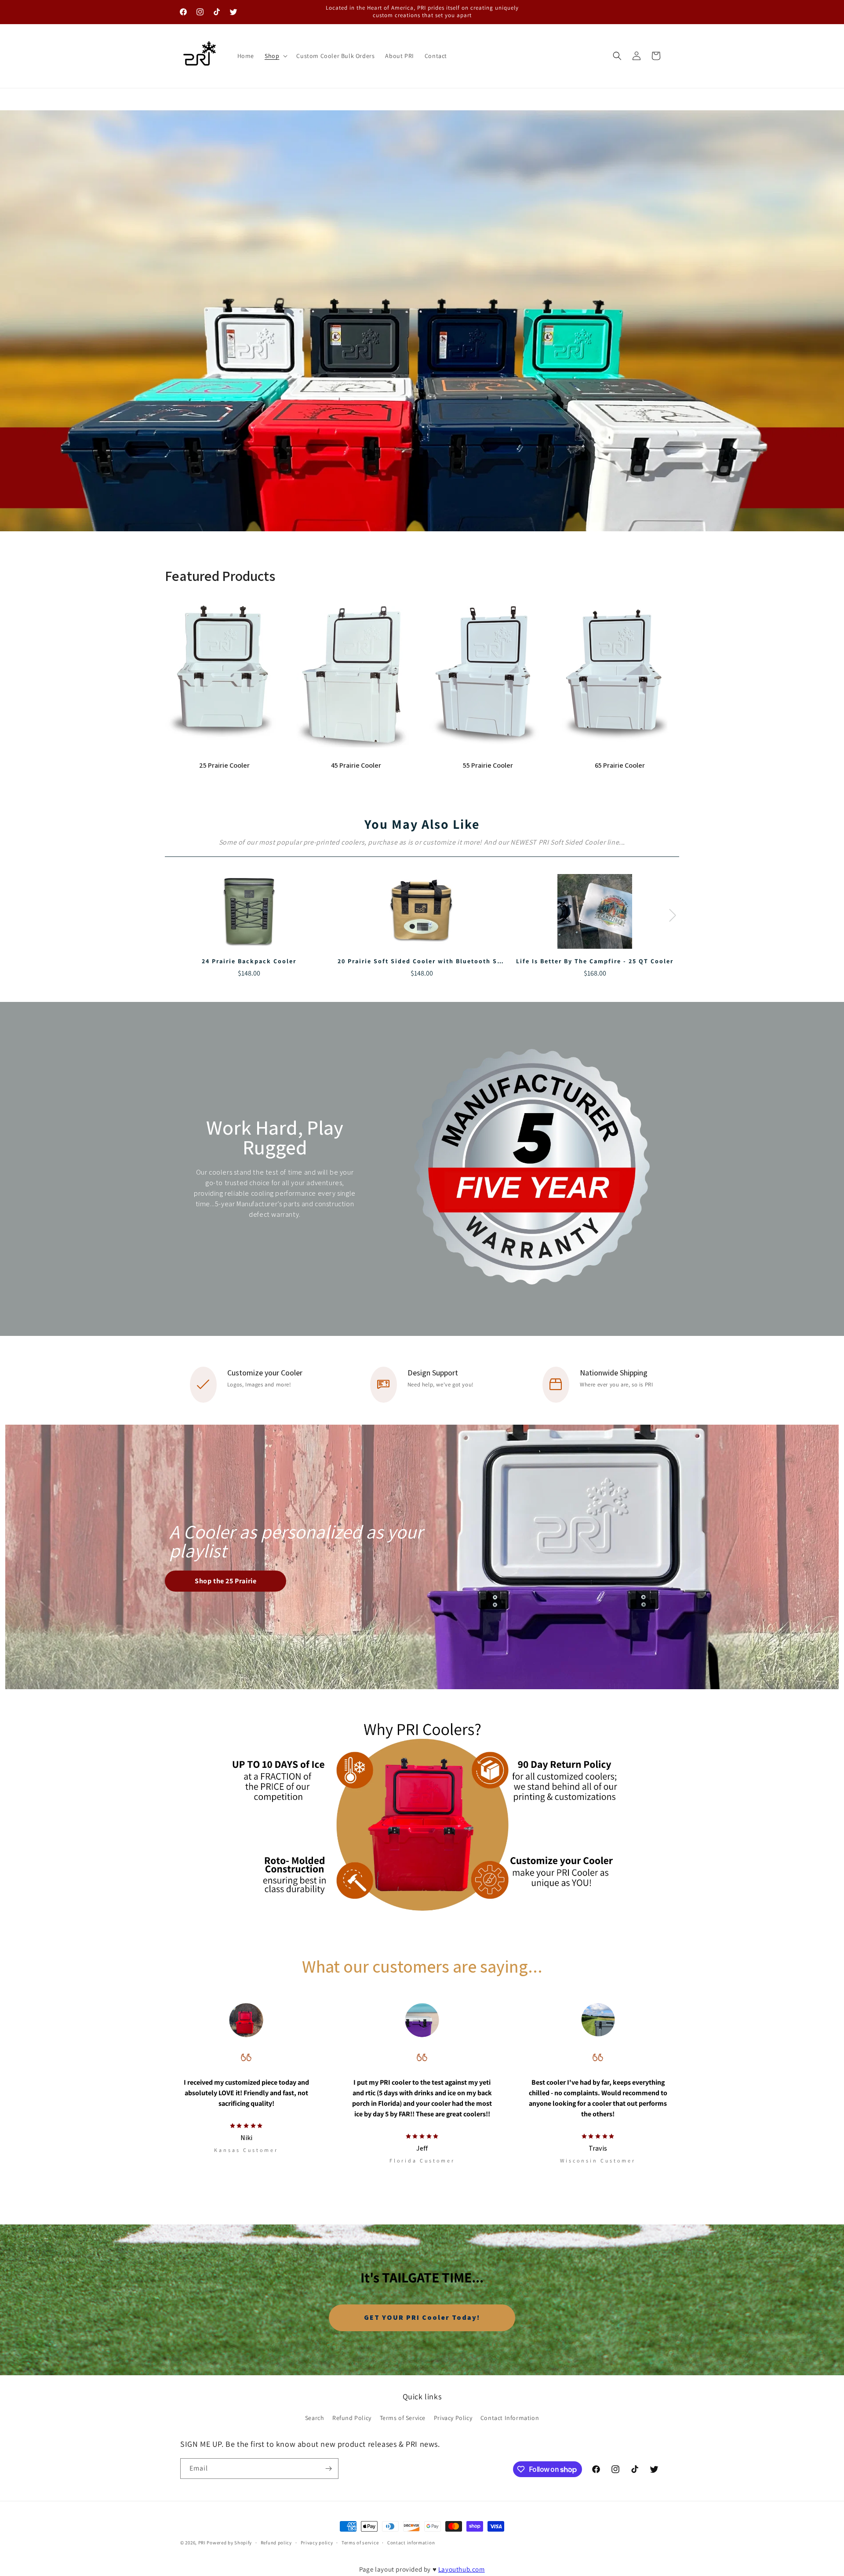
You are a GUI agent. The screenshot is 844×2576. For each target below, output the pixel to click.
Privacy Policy (453, 2418)
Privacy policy (317, 2543)
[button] (275, 56)
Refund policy (276, 2543)
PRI (202, 2543)
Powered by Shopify (229, 2543)
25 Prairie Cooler (224, 765)
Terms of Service (403, 2418)
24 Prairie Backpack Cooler (249, 961)
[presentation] (673, 915)
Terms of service (360, 2543)
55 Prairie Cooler (488, 765)
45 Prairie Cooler (356, 765)
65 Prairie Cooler (620, 765)
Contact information (411, 2543)
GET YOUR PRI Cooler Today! (422, 2317)
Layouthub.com (462, 2569)
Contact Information (510, 2418)
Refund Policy (352, 2418)
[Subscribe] (328, 2469)
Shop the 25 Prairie (226, 1581)
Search (315, 2418)
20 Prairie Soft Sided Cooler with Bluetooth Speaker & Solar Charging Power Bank (481, 961)
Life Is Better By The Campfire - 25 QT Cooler (595, 961)
